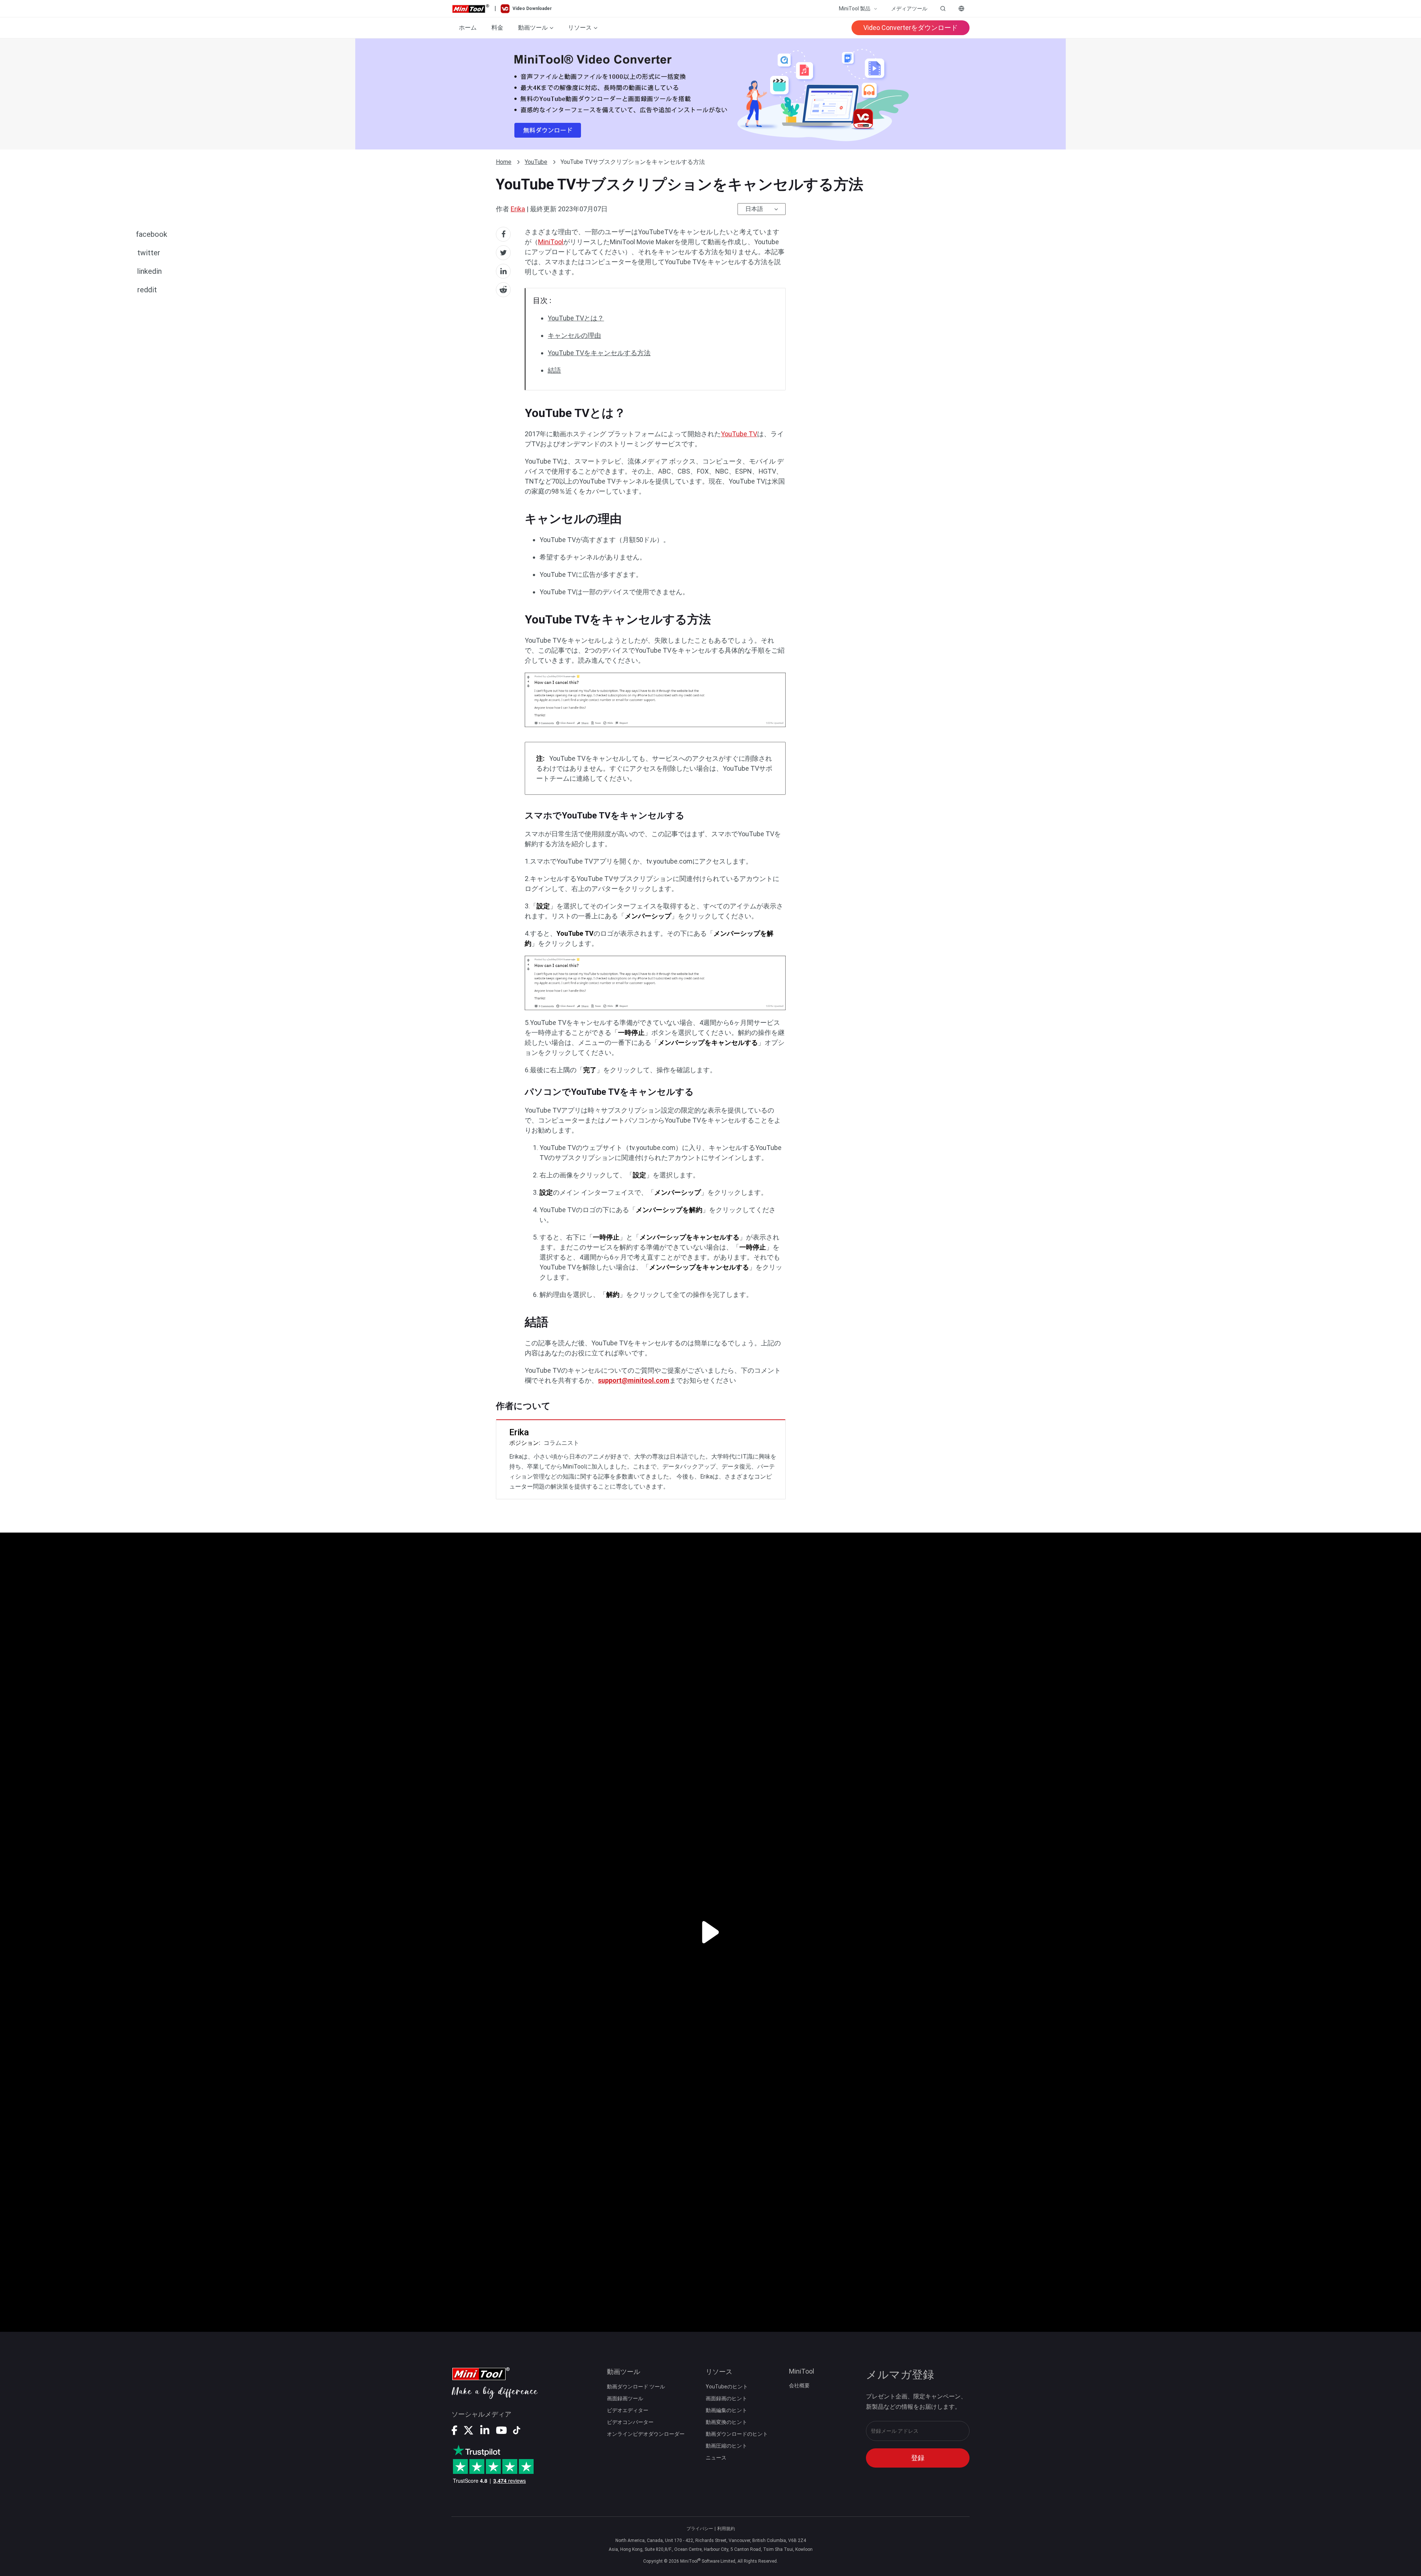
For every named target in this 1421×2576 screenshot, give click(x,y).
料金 (497, 28)
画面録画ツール (625, 2398)
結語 (554, 370)
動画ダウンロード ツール (636, 2387)
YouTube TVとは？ (576, 318)
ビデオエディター (628, 2410)
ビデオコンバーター (630, 2422)
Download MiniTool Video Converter (710, 94)
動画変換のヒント (726, 2422)
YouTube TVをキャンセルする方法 (599, 353)
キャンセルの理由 (574, 335)
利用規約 (726, 2529)
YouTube (536, 162)
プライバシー (700, 2529)
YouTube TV (739, 434)
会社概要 (799, 2385)
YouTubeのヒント (727, 2387)
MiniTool (551, 242)
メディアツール (909, 9)
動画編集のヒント (726, 2410)
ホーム (468, 28)
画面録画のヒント (726, 2398)
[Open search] (943, 9)
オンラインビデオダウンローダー (646, 2434)
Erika (518, 209)
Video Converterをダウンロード (911, 28)
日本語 (754, 209)
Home (504, 162)
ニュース (716, 2458)
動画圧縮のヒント (726, 2446)
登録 (918, 2458)
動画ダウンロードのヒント (737, 2434)
